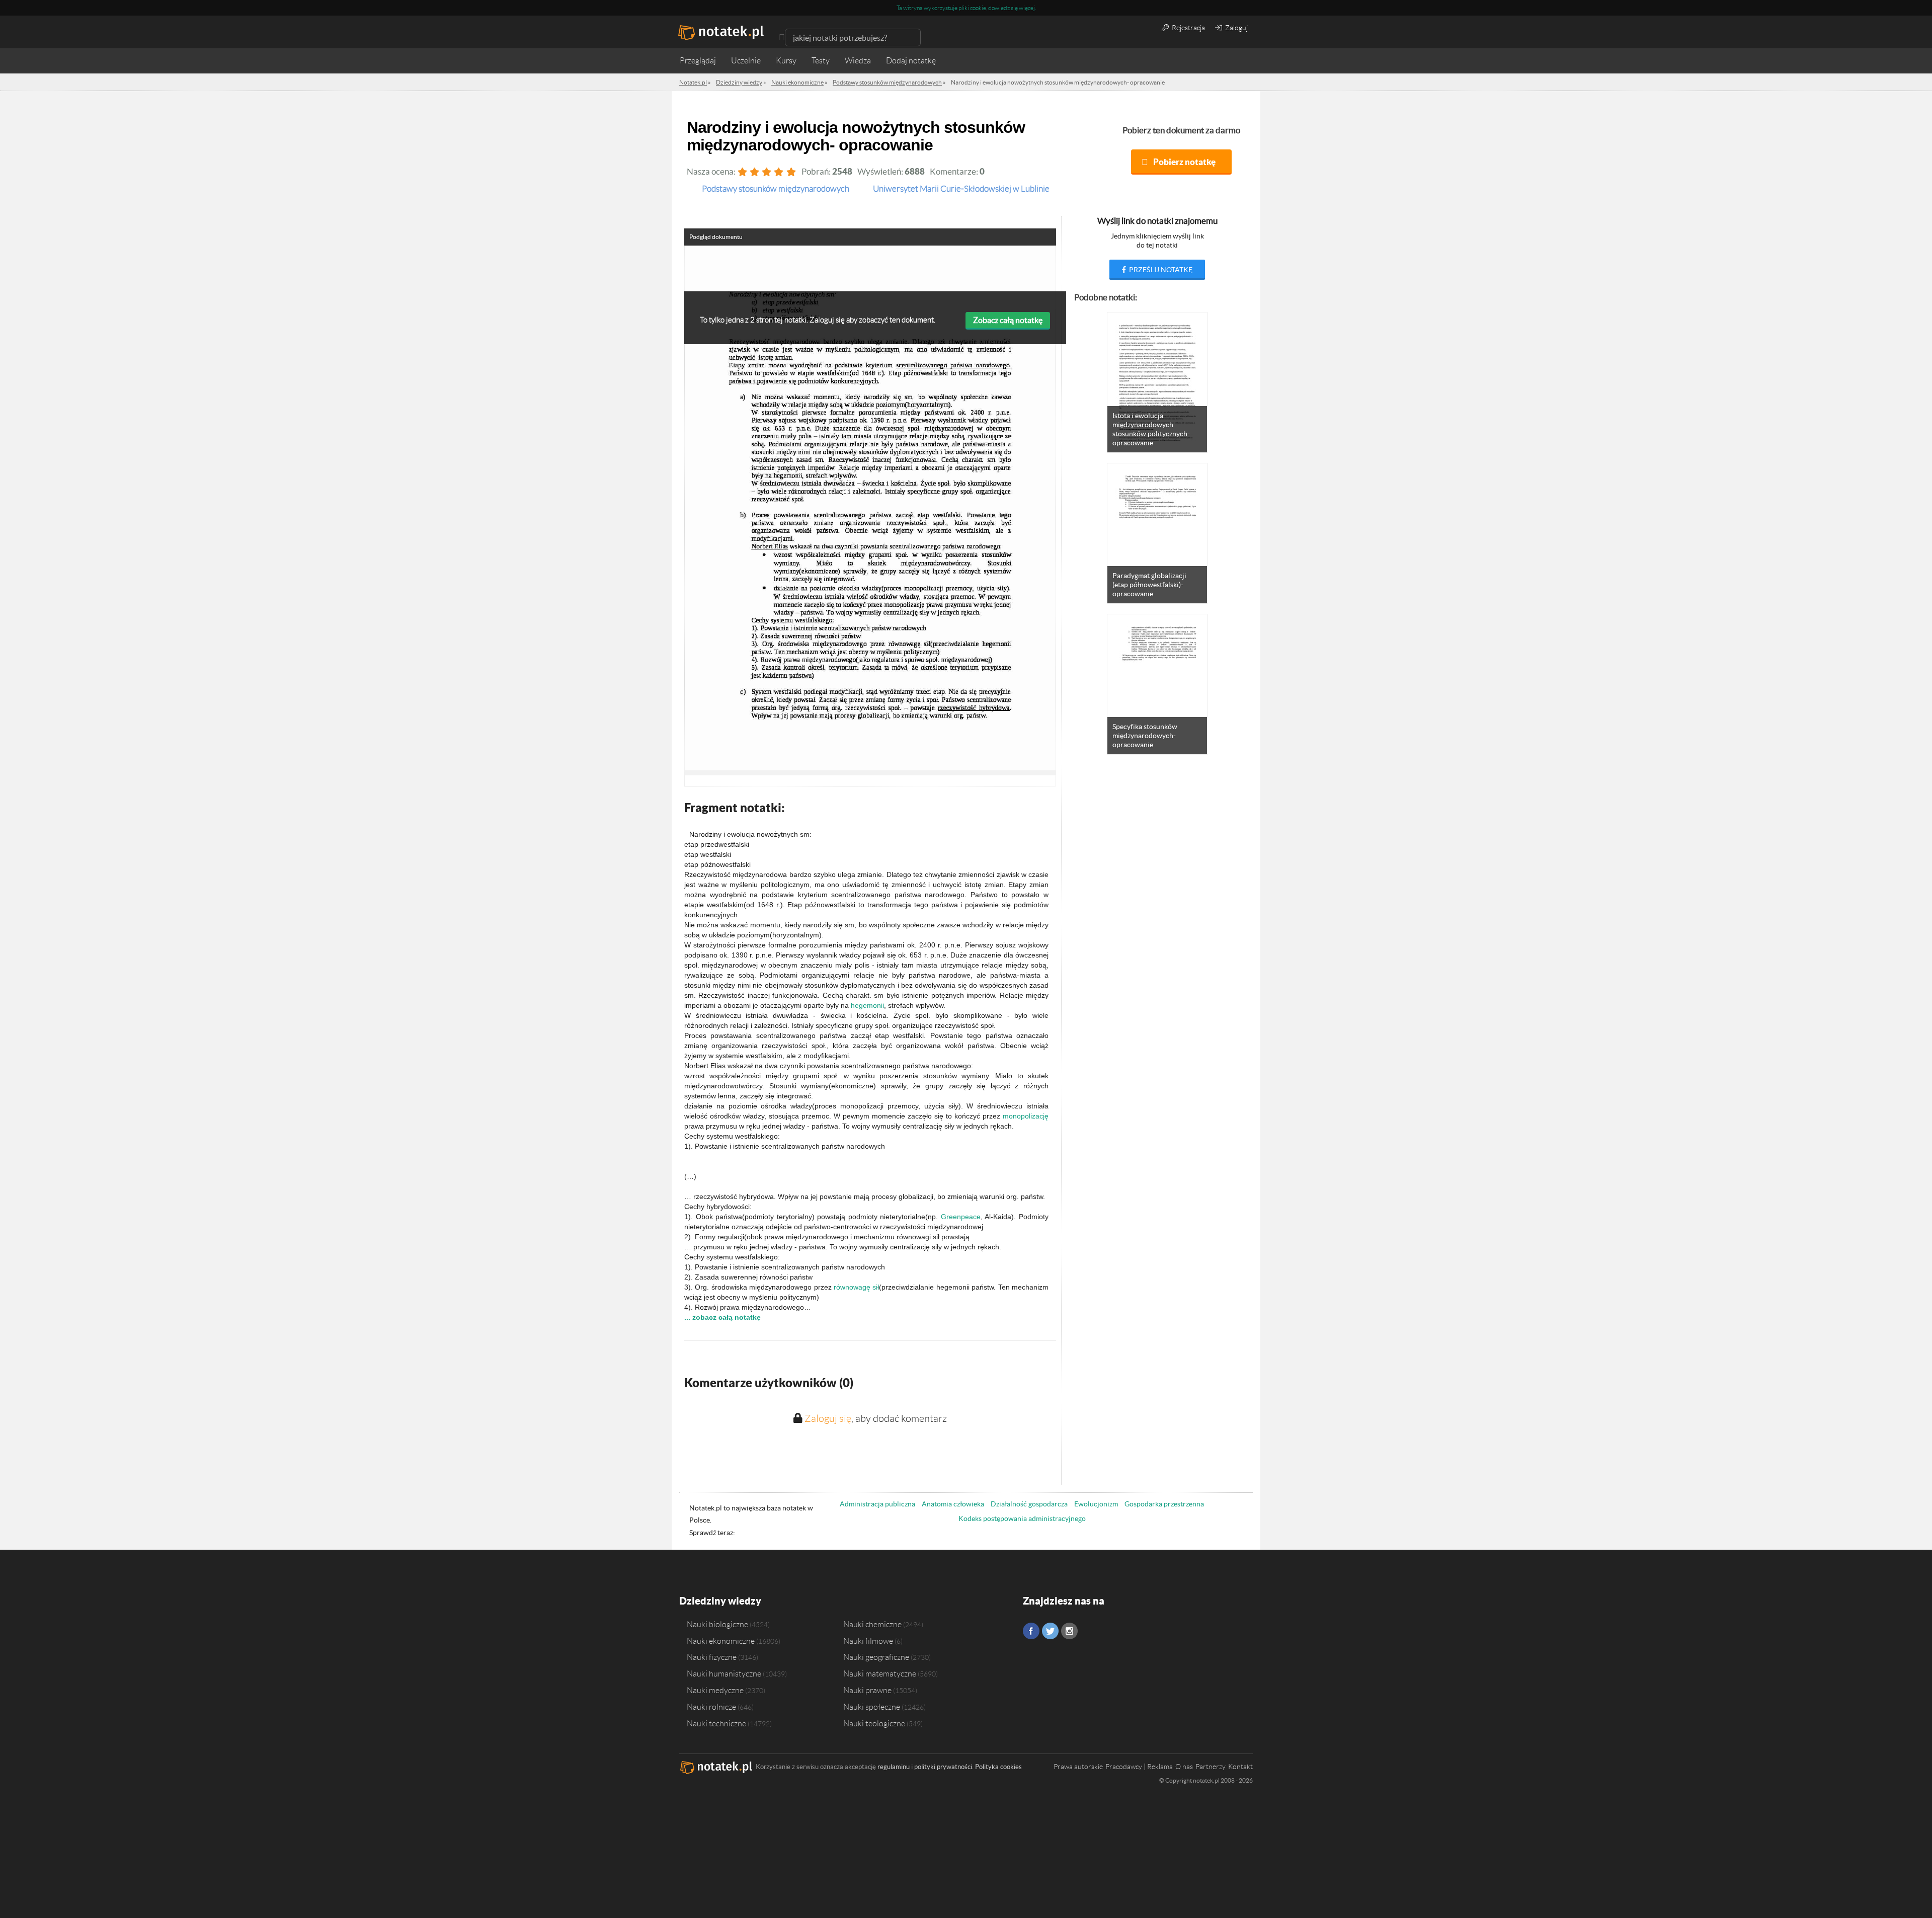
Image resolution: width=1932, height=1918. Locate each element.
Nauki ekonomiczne (721, 1641)
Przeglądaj (698, 61)
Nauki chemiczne (872, 1624)
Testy (821, 61)
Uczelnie (746, 61)
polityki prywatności (943, 1767)
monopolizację (1026, 1116)
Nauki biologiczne (717, 1624)
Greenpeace (961, 1217)
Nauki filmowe (868, 1641)
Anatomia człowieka (953, 1504)
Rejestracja (1188, 28)
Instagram (1069, 1631)
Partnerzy (1211, 1767)
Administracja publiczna (877, 1504)
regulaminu (894, 1767)
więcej (1027, 8)
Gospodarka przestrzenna (1164, 1504)
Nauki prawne (867, 1690)
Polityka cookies (998, 1767)
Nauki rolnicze (711, 1707)
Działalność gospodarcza (1029, 1504)
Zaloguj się (828, 1418)
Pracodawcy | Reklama (1139, 1767)
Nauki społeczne (872, 1707)
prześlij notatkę (1160, 270)
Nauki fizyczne (712, 1657)
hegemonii (867, 1005)
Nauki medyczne (715, 1690)
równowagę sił (856, 1287)
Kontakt (1240, 1767)
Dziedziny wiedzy (720, 1601)
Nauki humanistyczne (724, 1673)
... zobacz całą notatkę (722, 1317)
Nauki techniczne (716, 1723)
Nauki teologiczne (874, 1723)
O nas (1184, 1767)
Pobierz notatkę (1184, 162)
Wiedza (858, 61)
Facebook (1031, 1631)
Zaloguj (1236, 28)
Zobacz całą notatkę (1008, 320)
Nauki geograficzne (876, 1657)
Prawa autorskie (1078, 1767)
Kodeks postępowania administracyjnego (1022, 1519)
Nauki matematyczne (880, 1673)
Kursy (786, 61)
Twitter (1050, 1631)
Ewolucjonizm (1096, 1504)
